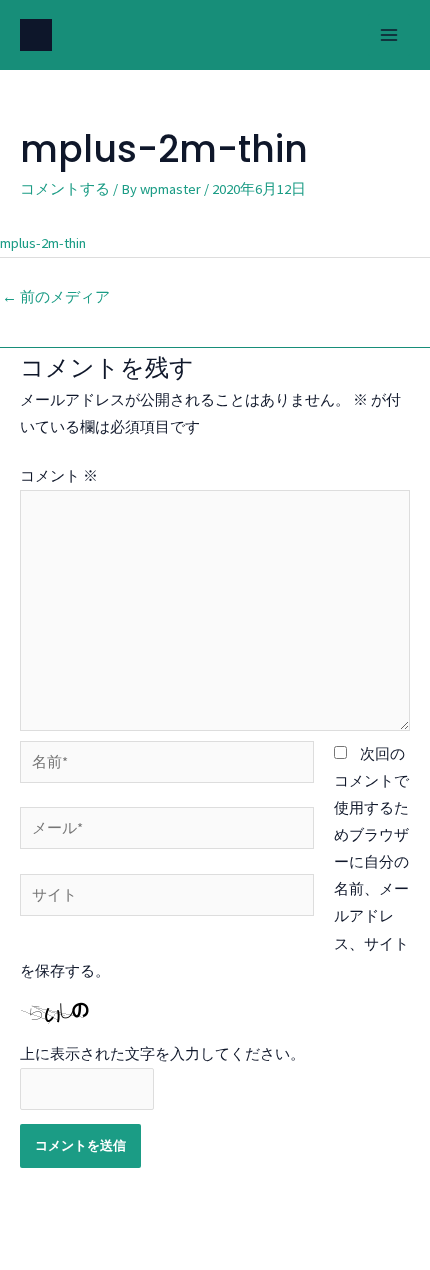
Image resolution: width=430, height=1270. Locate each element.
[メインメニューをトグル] (389, 35)
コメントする (65, 189)
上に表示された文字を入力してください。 (162, 1054)
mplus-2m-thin (43, 243)
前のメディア (56, 297)
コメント (59, 476)
